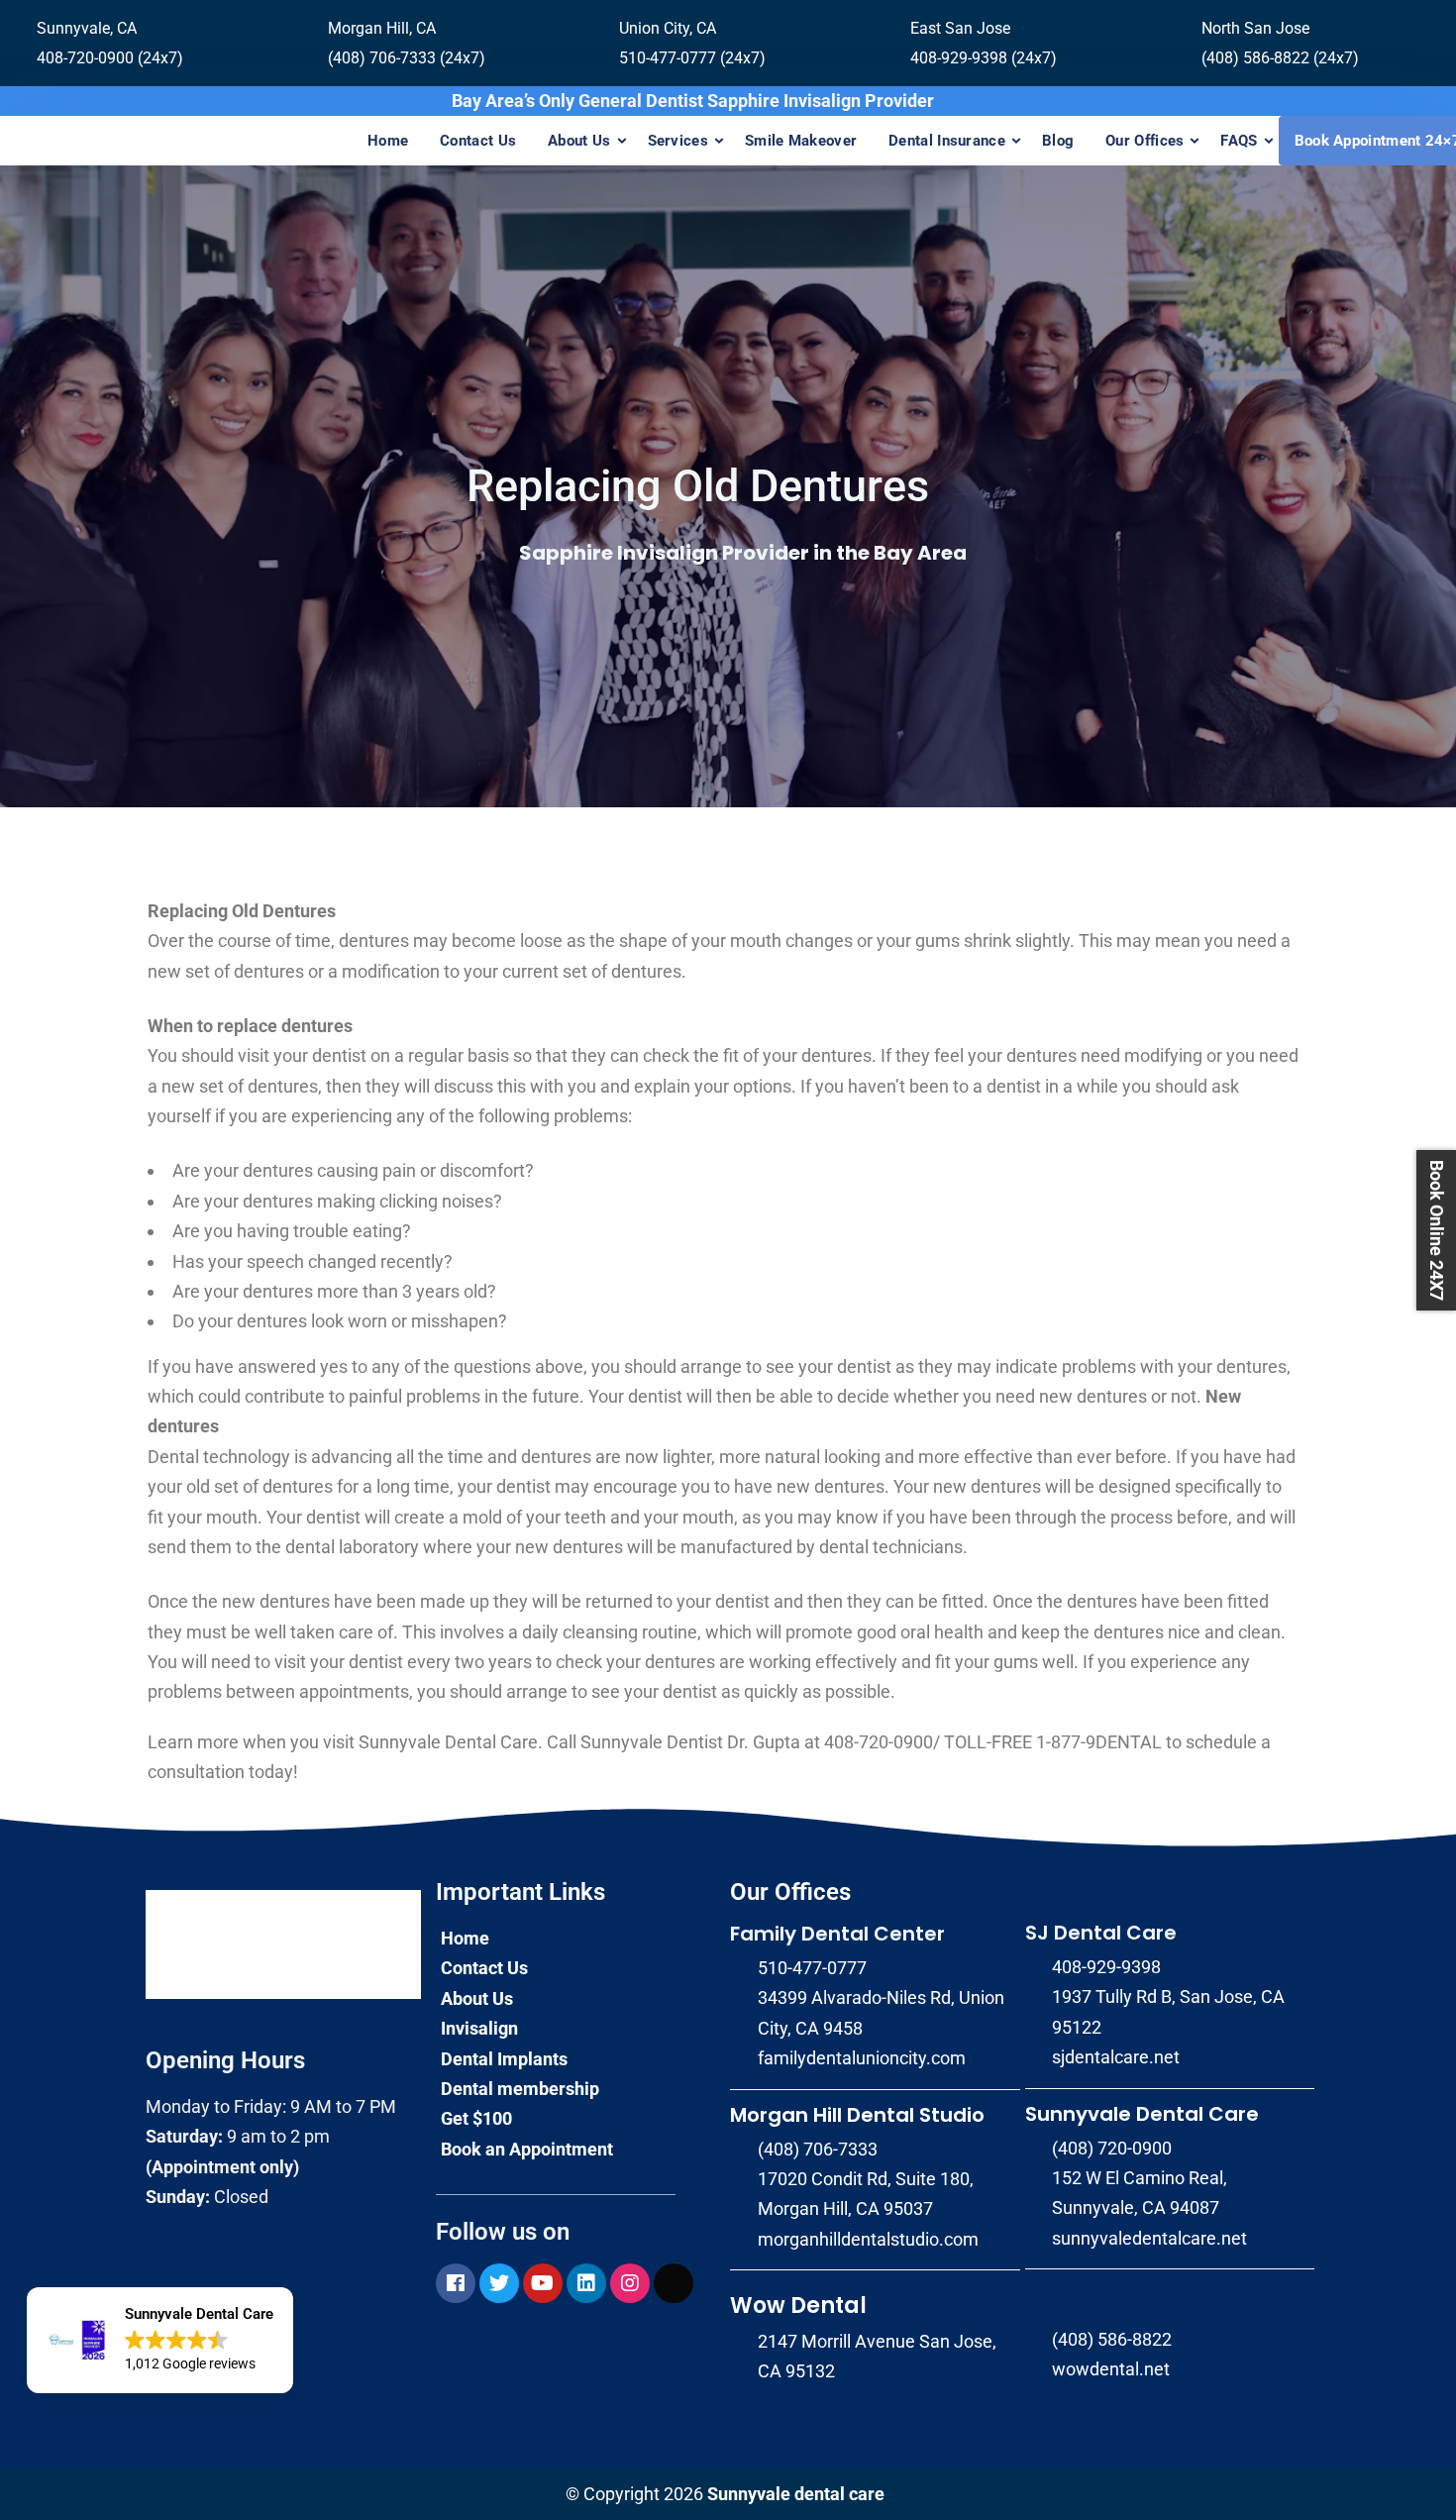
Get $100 (476, 2118)
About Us (579, 141)
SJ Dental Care (1101, 1933)
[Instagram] (630, 2283)
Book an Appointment (527, 2149)
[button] (160, 2341)
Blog (1058, 141)
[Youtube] (543, 2283)
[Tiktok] (674, 2283)
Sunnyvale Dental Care (1142, 2114)
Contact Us (478, 141)
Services (678, 141)
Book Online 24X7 (1437, 1230)
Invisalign (479, 2028)
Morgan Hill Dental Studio (857, 2115)
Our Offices (1144, 141)
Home (388, 141)
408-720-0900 (879, 1742)
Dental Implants (504, 2059)
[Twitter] (499, 2283)
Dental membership (520, 2089)
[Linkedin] (586, 2283)
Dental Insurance (947, 141)
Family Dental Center (837, 1934)
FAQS (1239, 141)
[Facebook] (456, 2283)
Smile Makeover (801, 141)
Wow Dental (798, 2306)
